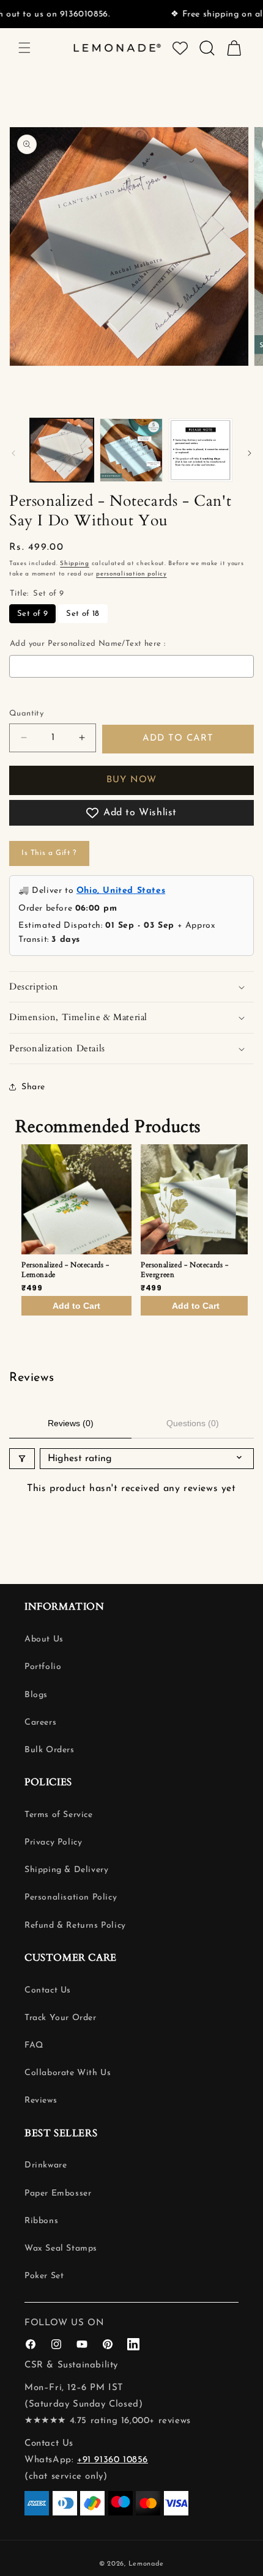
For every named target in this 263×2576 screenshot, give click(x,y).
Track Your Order (61, 2018)
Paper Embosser (58, 2193)
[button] (24, 48)
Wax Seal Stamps (61, 2248)
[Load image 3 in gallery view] (201, 450)
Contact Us (48, 1990)
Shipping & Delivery (66, 1870)
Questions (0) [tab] (193, 1423)
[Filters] (22, 1459)
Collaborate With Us (68, 2073)
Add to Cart (76, 1306)
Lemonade (146, 2564)
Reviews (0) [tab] (71, 1423)
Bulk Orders (50, 1750)
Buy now (131, 780)
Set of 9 (32, 614)
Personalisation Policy (71, 1897)
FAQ (34, 2045)
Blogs (36, 1695)
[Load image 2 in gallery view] (131, 450)
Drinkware (46, 2165)
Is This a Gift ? (49, 853)
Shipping (75, 564)
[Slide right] (250, 453)
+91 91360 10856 (113, 2460)
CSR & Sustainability (71, 2365)
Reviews (41, 2100)
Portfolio (43, 1667)
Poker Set (44, 2276)
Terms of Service (59, 1815)
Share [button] (33, 1087)
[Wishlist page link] (180, 48)
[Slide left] (13, 453)
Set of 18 (83, 614)
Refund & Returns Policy (75, 1926)
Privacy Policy (53, 1842)
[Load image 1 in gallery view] (62, 450)
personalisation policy (131, 574)
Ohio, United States (121, 891)
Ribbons (41, 2221)
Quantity (26, 713)
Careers (40, 1723)
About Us (44, 1639)
